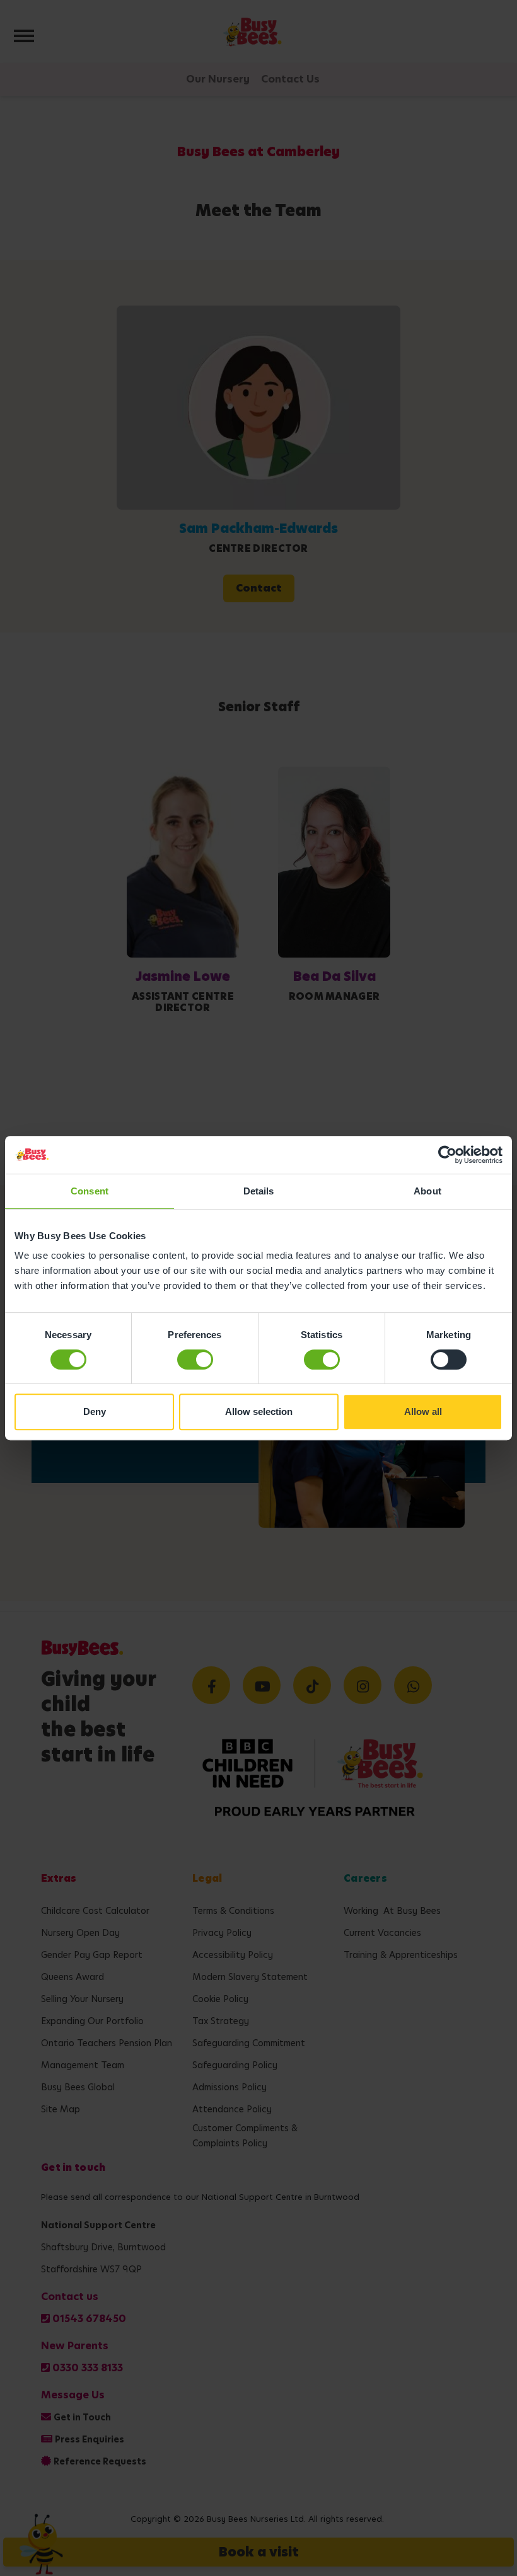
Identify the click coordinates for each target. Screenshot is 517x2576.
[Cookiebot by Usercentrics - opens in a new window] (447, 1155)
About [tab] (427, 1191)
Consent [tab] (90, 1191)
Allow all (423, 1411)
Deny (95, 1411)
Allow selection (259, 1411)
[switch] (195, 1360)
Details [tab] (259, 1191)
